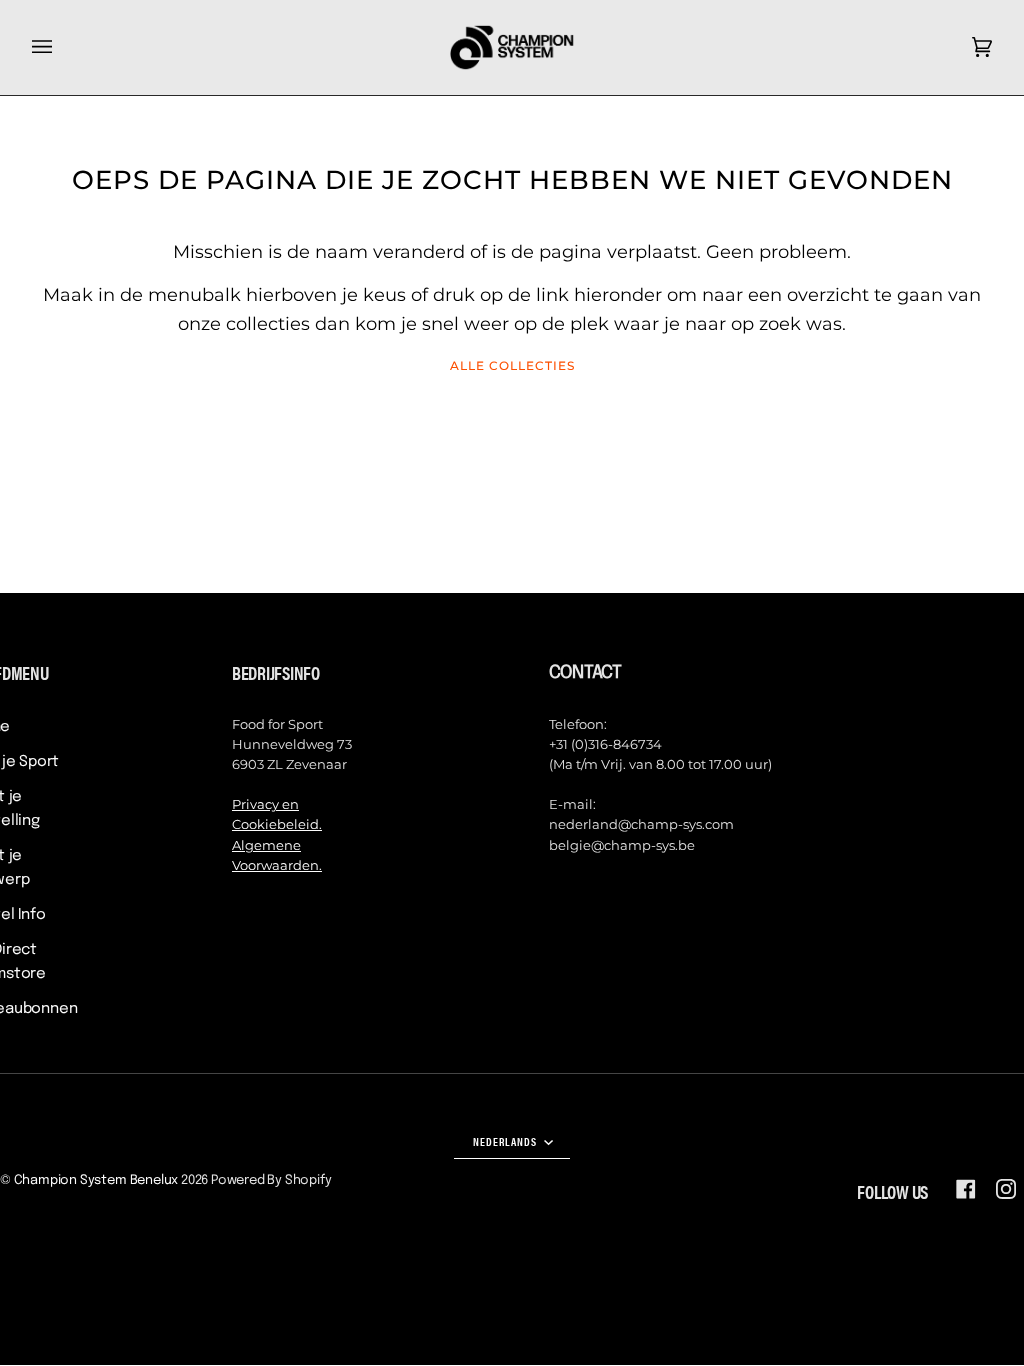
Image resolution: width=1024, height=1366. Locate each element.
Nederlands (506, 1141)
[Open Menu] (62, 47)
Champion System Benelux (96, 1180)
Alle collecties (512, 365)
